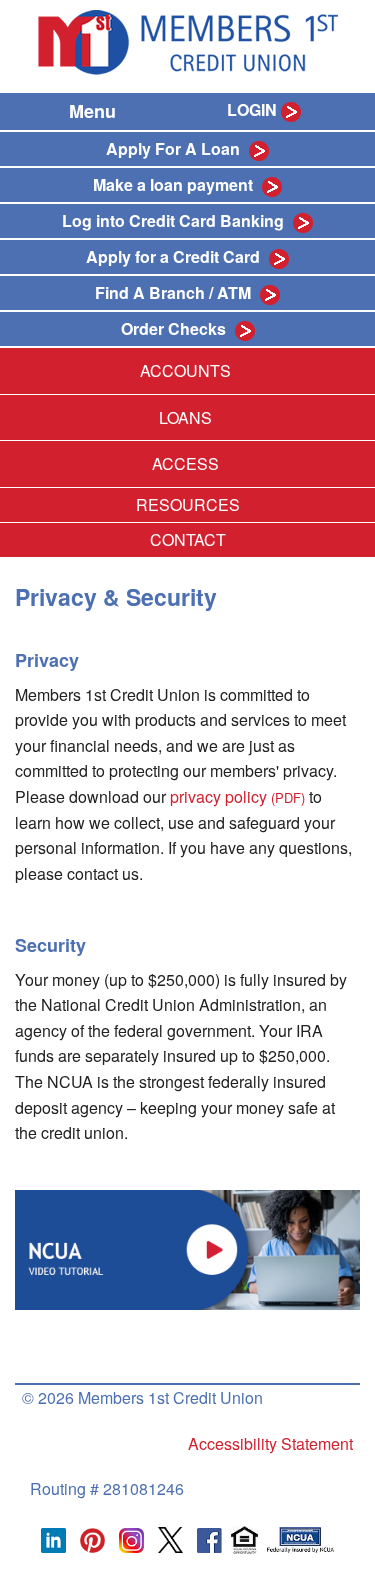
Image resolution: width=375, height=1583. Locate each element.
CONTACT (188, 539)
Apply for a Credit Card (173, 256)
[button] (187, 1247)
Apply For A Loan (173, 148)
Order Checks (175, 328)
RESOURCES (188, 504)
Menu (92, 111)
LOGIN (252, 109)
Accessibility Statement (270, 1443)
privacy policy (237, 796)
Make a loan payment (173, 184)
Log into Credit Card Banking (173, 220)
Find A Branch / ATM (175, 292)
